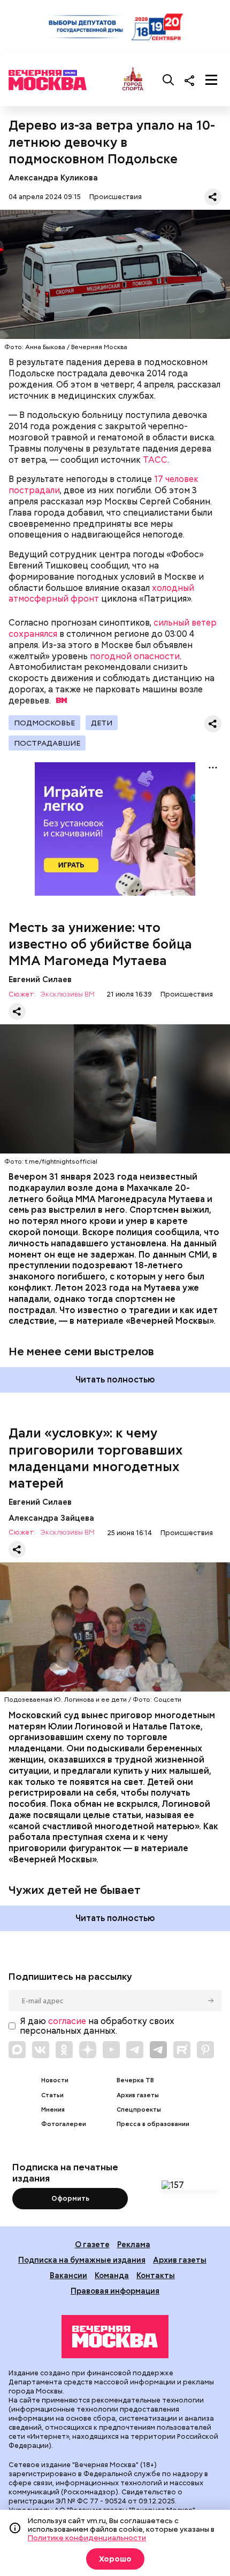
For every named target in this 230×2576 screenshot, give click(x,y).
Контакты (156, 2275)
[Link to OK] (64, 2050)
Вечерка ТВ (135, 2080)
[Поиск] (168, 80)
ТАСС (155, 460)
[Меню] (211, 80)
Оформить (70, 2198)
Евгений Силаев (40, 979)
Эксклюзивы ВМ (67, 995)
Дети (102, 723)
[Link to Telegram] (135, 2050)
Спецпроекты (139, 2110)
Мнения (53, 2110)
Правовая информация (115, 2291)
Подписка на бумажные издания (82, 2260)
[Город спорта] (133, 80)
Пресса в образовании (153, 2124)
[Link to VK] (41, 2050)
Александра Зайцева (51, 1518)
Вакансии (68, 2275)
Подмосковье (44, 723)
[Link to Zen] (88, 2050)
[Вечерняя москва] (115, 2337)
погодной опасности (135, 656)
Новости (55, 2080)
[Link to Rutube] (182, 2050)
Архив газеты (138, 2095)
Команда (112, 2275)
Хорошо (115, 2559)
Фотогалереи (64, 2124)
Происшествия (116, 197)
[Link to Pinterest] (205, 2050)
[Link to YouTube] (111, 2050)
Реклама (134, 2244)
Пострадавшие (47, 743)
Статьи (52, 2095)
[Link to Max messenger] (17, 2050)
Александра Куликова (53, 177)
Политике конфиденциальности (87, 2538)
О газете (92, 2244)
